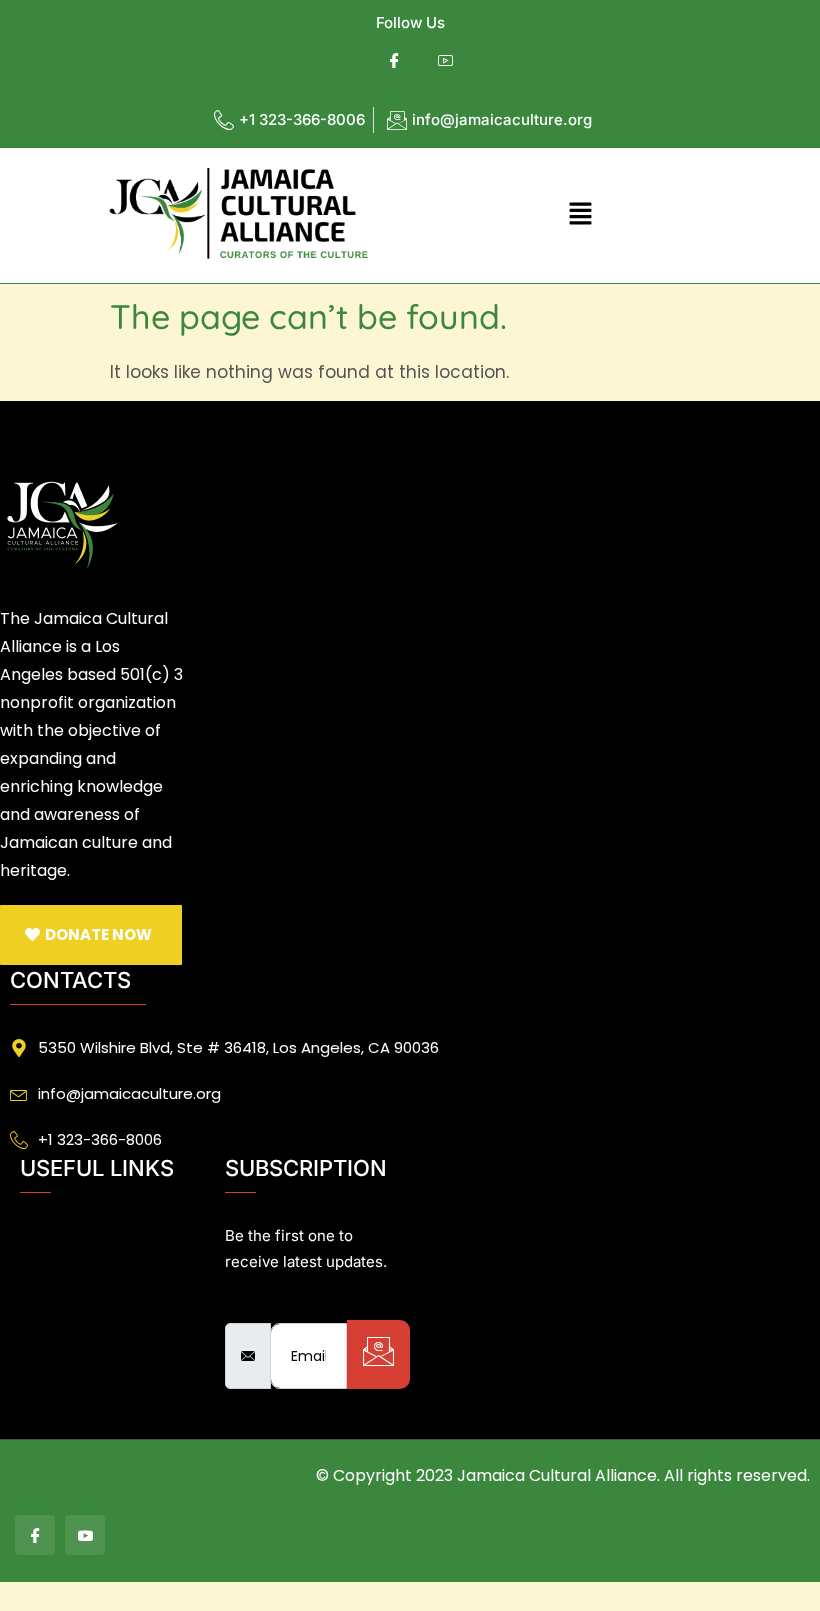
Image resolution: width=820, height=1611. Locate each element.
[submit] (378, 1354)
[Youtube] (445, 61)
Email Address (285, 1305)
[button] (580, 215)
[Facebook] (394, 61)
